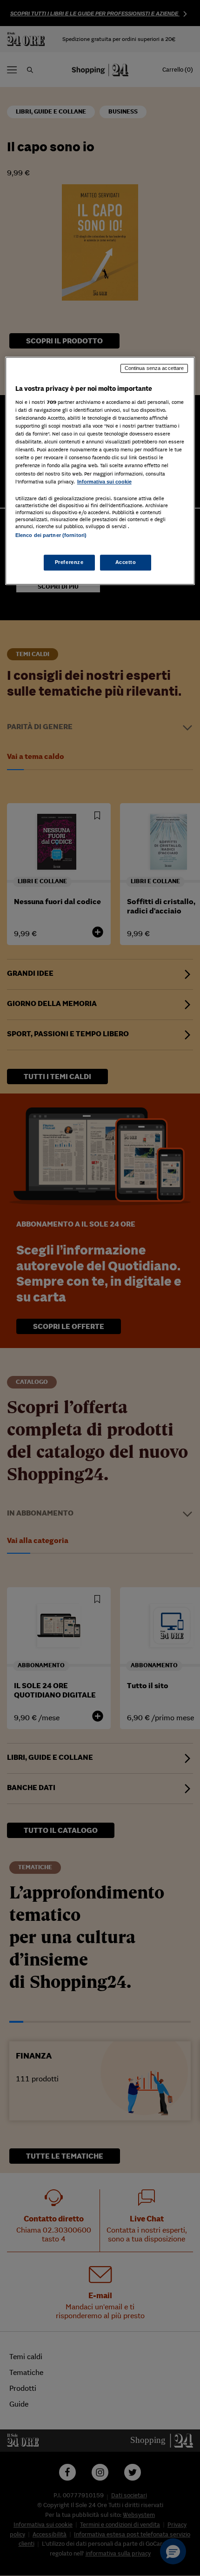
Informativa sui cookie (104, 482)
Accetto (126, 562)
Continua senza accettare (154, 369)
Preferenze (69, 562)
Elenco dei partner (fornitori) (51, 535)
